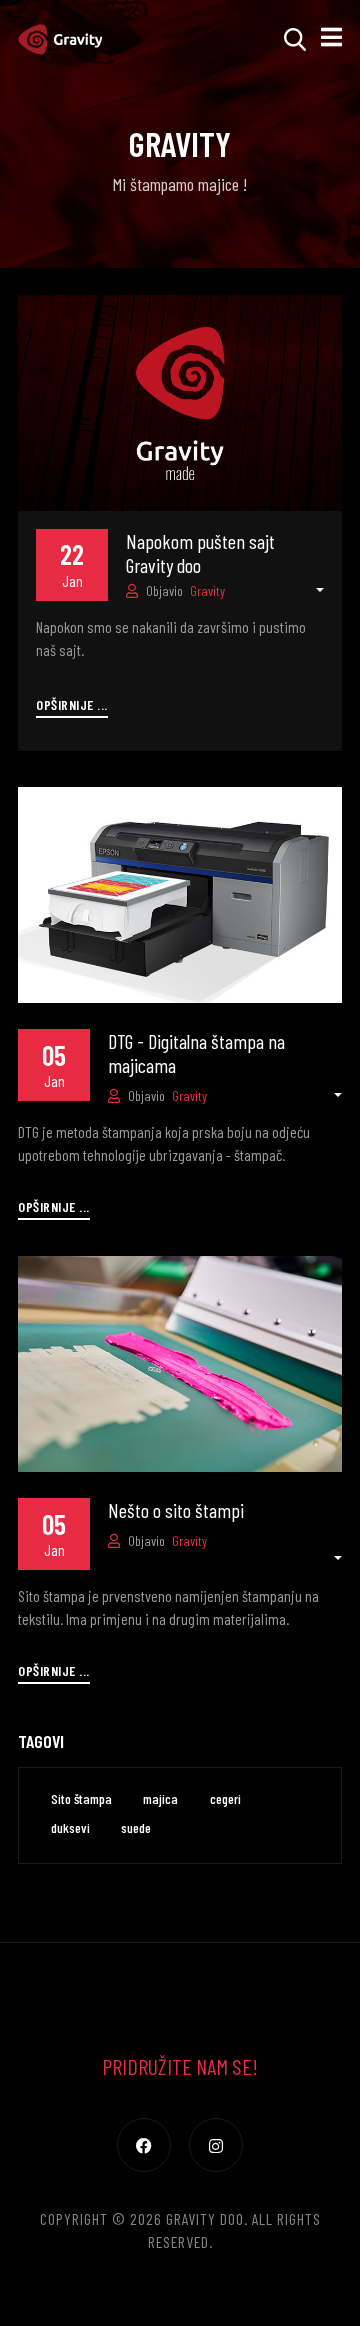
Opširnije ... (72, 704)
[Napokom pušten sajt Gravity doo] (180, 400)
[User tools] (310, 590)
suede (136, 1827)
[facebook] (144, 2145)
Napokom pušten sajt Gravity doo (200, 553)
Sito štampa (81, 1798)
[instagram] (216, 2145)
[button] (332, 39)
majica (160, 1798)
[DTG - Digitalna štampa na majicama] (180, 892)
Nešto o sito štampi (176, 1510)
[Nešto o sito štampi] (180, 1361)
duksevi (70, 1827)
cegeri (225, 1798)
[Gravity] (60, 39)
